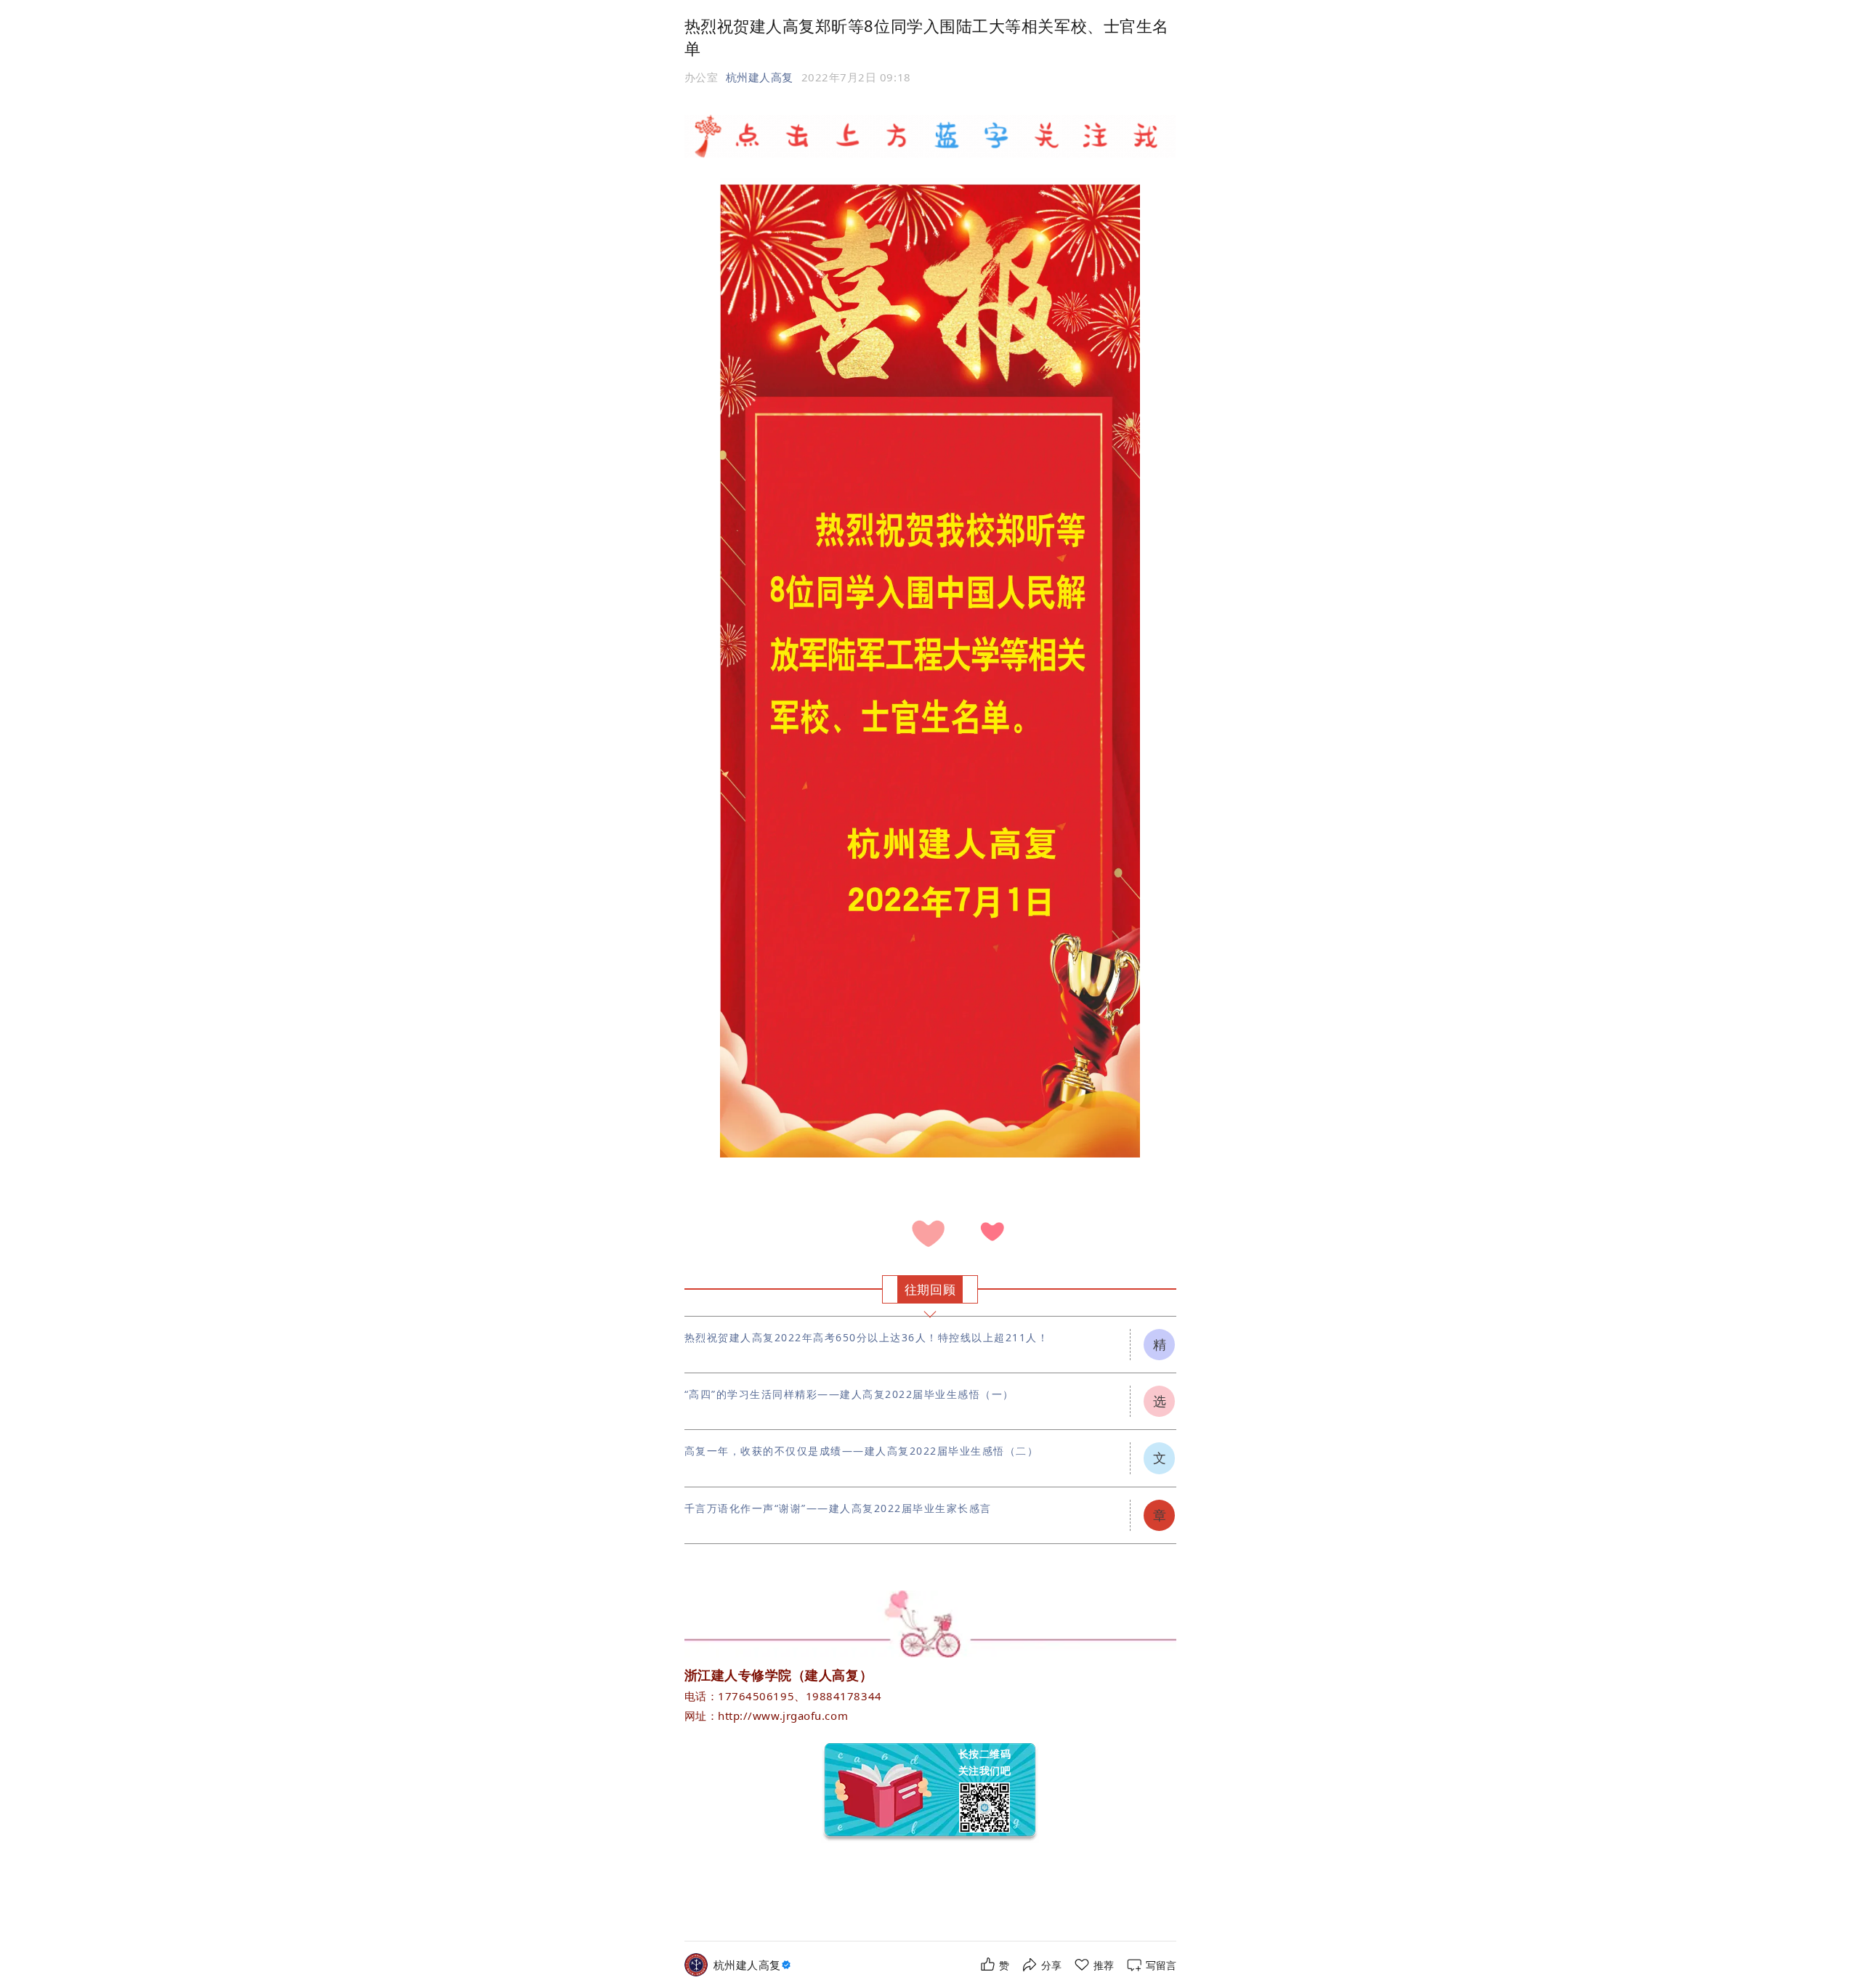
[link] (754, 1965)
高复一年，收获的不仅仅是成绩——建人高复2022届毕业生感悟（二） (862, 1451)
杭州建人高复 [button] (760, 77)
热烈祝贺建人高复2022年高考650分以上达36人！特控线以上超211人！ (867, 1337)
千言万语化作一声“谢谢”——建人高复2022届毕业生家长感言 (838, 1508)
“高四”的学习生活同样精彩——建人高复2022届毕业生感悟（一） (849, 1394)
